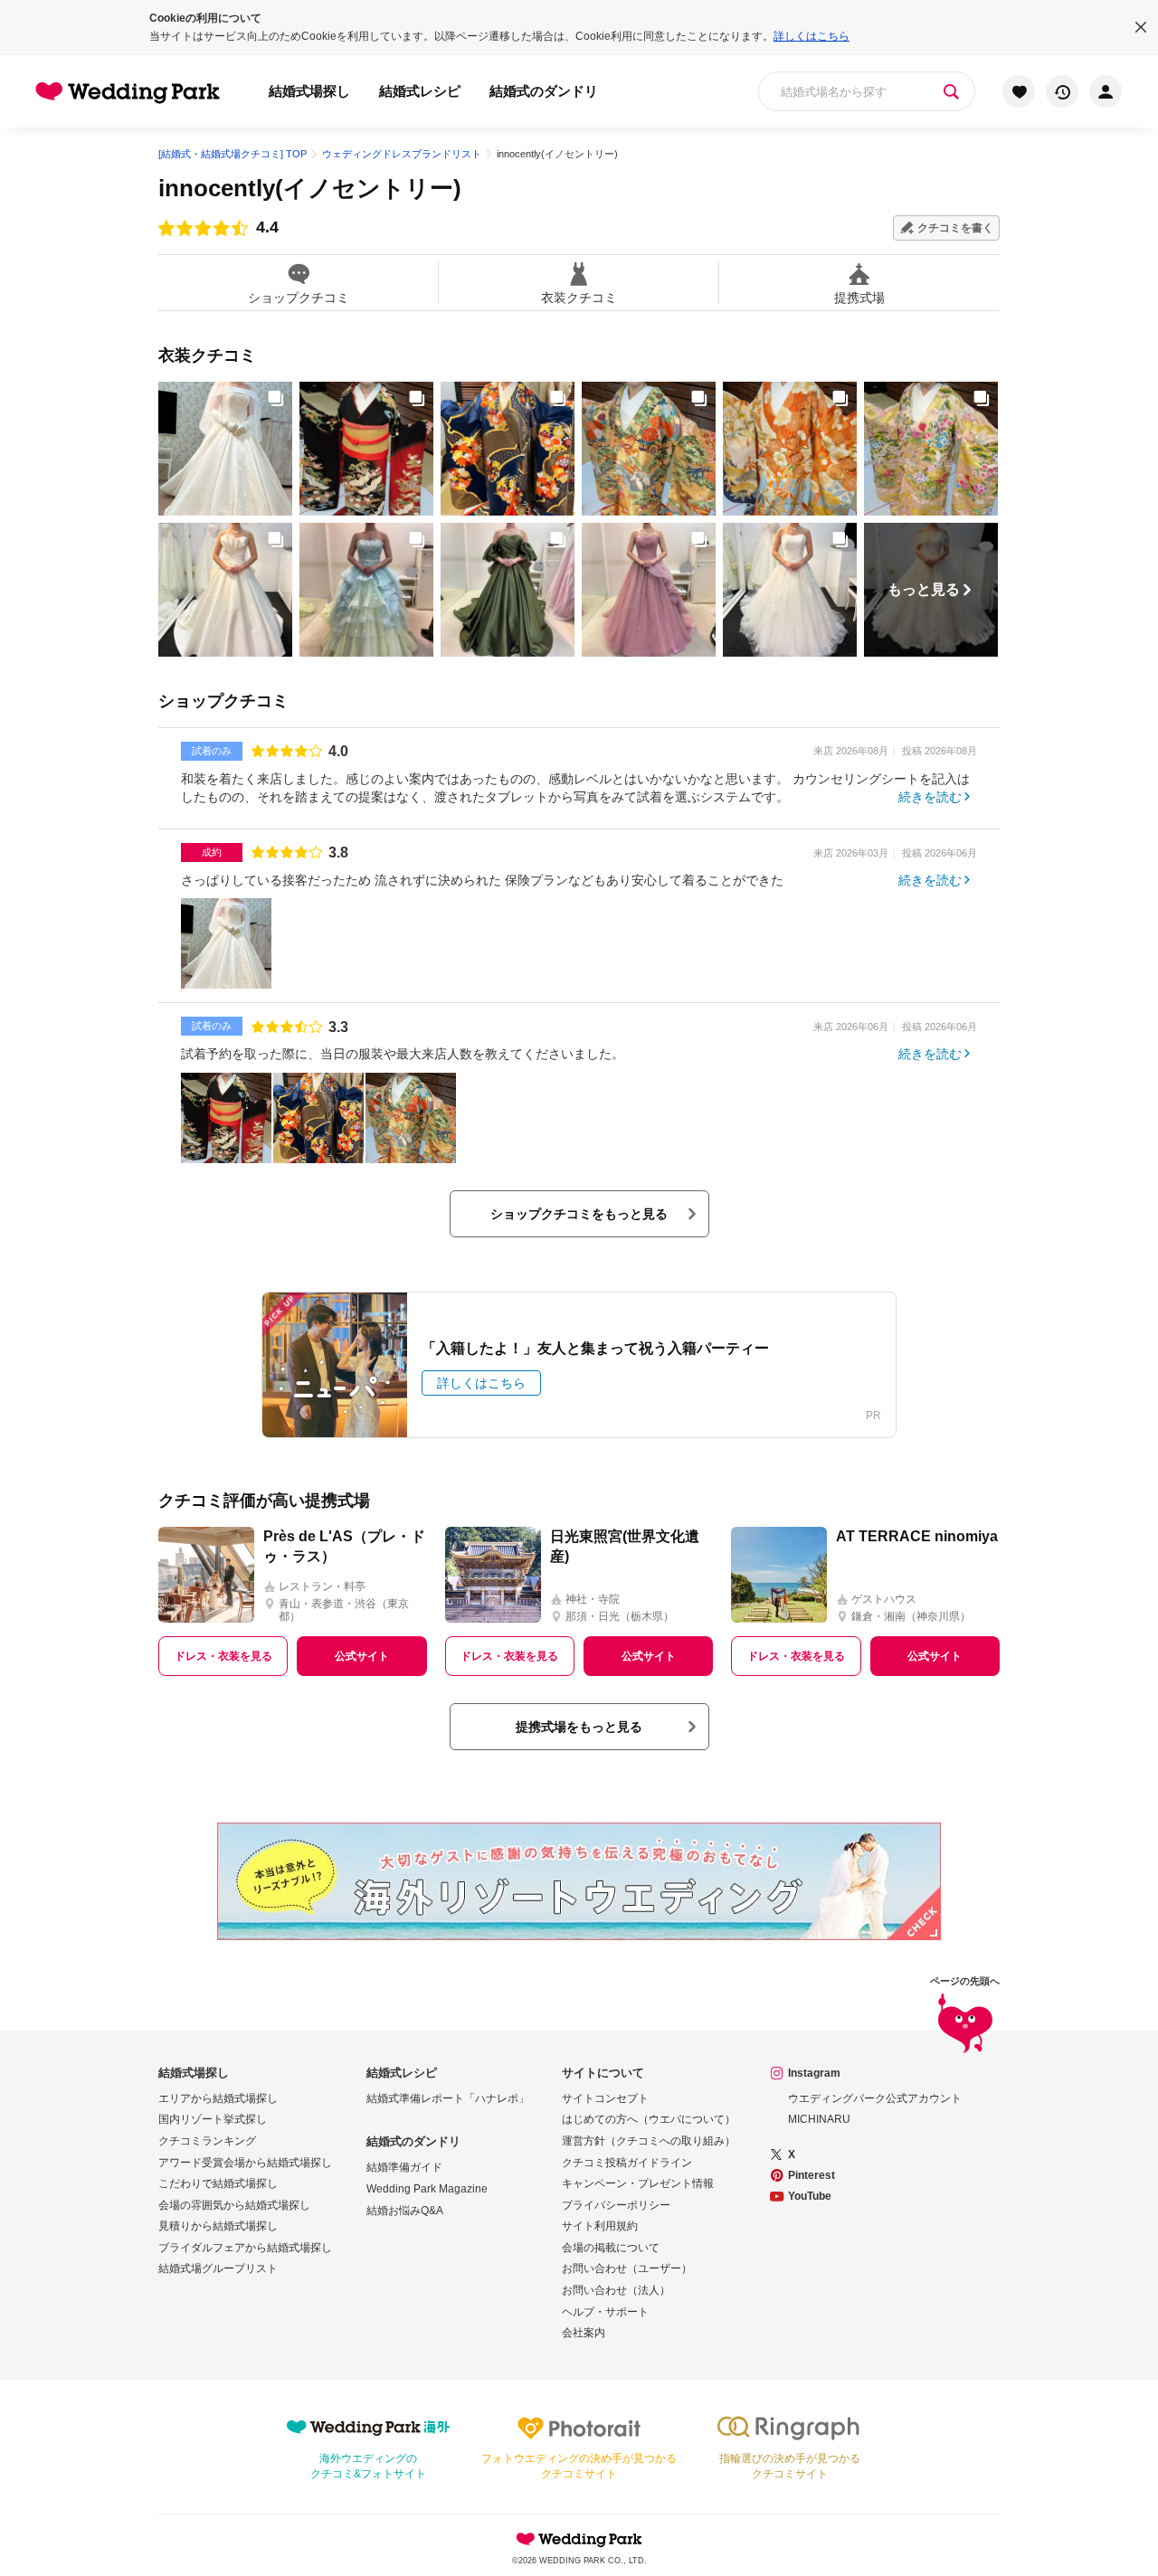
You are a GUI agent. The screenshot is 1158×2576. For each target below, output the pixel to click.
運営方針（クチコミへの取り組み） (649, 2141)
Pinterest (812, 2175)
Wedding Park (579, 2539)
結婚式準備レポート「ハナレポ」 (448, 2098)
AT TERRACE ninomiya (917, 1536)
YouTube (810, 2196)
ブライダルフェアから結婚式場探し (245, 2248)
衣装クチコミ (579, 297)
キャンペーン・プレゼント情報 (638, 2183)
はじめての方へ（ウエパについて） (649, 2119)
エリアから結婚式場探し (218, 2098)
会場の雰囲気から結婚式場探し (234, 2205)
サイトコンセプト (605, 2098)
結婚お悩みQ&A (405, 2211)
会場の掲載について (611, 2248)
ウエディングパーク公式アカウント (875, 2098)
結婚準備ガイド (404, 2167)
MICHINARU (819, 2119)
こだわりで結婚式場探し (218, 2183)
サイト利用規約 (600, 2226)
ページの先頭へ (965, 1981)
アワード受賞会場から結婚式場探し (245, 2163)
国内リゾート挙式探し (213, 2119)
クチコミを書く (955, 228)
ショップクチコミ (299, 297)
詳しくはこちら (812, 36)
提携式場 (859, 297)
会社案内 (584, 2333)
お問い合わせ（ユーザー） (627, 2268)
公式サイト (362, 1656)
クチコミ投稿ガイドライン (627, 2163)
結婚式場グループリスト (218, 2268)
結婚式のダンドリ (544, 91)
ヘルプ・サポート (605, 2312)
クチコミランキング (207, 2141)
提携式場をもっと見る (579, 1727)
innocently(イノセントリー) (310, 188)
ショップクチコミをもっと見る (579, 1214)
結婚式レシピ (420, 91)
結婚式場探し (309, 91)
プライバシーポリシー (616, 2205)
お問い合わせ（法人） (616, 2290)
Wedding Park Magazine (427, 2189)
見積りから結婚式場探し (218, 2226)
